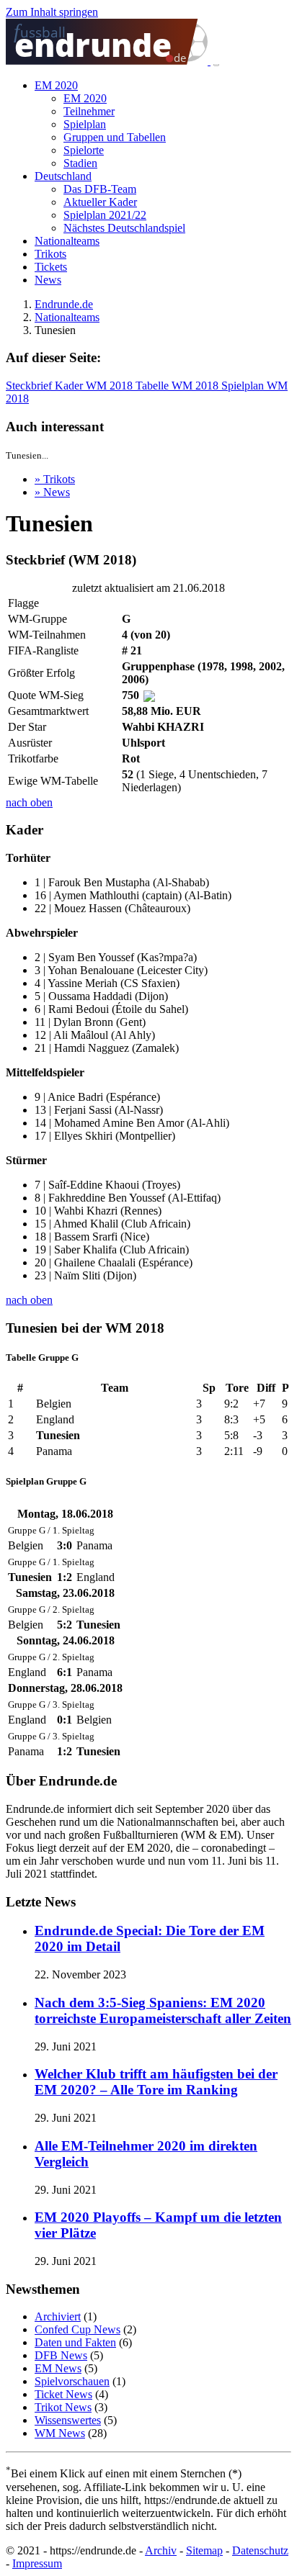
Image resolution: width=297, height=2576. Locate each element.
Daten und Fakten (75, 2342)
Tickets (51, 267)
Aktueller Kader (100, 202)
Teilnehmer (89, 111)
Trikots (50, 254)
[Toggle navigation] (216, 64)
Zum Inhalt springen (52, 12)
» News (52, 492)
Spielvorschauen (72, 2381)
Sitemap (204, 2550)
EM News (58, 2368)
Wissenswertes (68, 2420)
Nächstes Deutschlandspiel (124, 228)
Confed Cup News (77, 2329)
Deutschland (63, 176)
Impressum (37, 2563)
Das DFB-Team (100, 189)
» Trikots (55, 479)
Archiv (161, 2550)
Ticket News (63, 2394)
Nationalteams (67, 241)
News (48, 280)
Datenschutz (260, 2550)
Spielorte (84, 150)
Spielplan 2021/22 (105, 215)
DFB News (61, 2355)
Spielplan (85, 124)
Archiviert (58, 2316)
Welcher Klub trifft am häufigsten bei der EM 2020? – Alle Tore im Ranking (156, 2082)
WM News (60, 2433)
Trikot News (63, 2407)
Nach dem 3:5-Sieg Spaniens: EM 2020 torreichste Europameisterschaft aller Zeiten (163, 2010)
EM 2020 (56, 85)
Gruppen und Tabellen (115, 137)
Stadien (80, 163)
